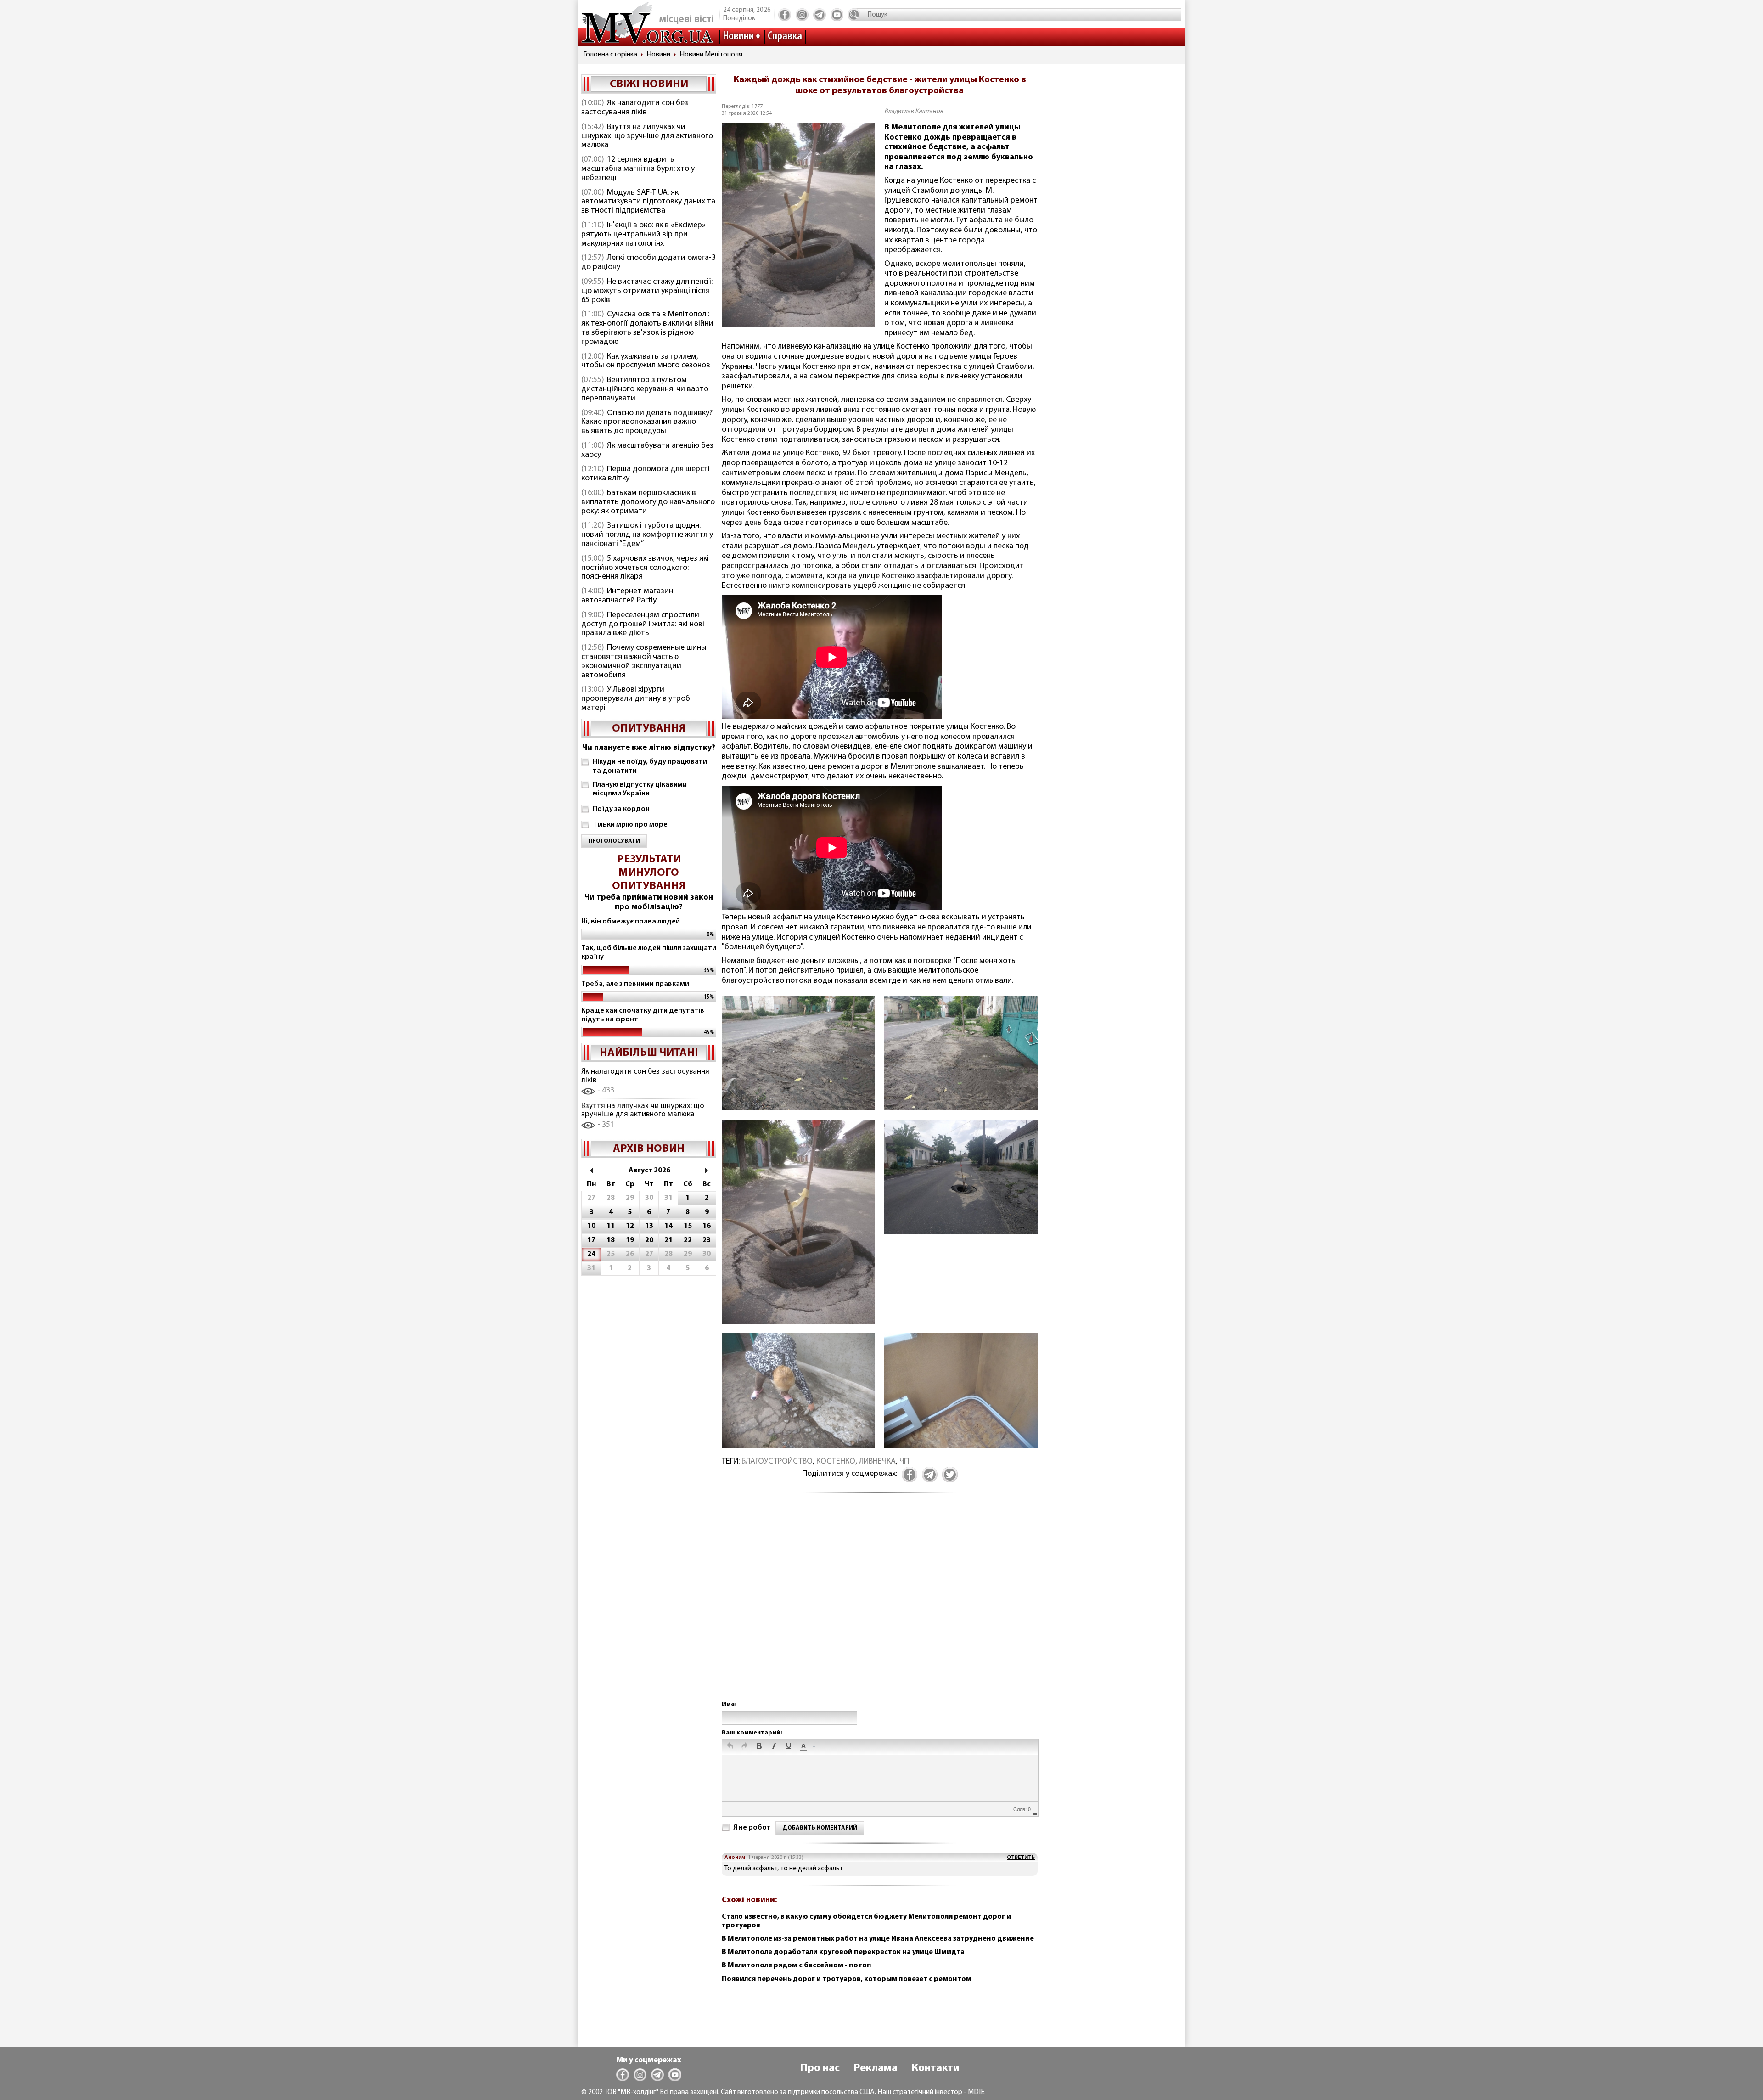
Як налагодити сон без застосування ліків (635, 108)
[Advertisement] (880, 1607)
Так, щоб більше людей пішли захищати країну (649, 953)
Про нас (820, 2068)
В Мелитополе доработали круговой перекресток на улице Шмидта (843, 1952)
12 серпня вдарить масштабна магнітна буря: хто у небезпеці (638, 169)
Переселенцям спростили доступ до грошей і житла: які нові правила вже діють (643, 625)
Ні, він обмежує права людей (631, 922)
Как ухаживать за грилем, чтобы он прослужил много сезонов (646, 361)
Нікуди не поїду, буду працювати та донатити (650, 766)
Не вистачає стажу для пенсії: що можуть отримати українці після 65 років (647, 291)
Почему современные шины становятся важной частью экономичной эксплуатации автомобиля (644, 662)
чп (904, 1462)
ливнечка (877, 1462)
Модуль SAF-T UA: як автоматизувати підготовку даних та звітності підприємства (648, 202)
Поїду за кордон (621, 809)
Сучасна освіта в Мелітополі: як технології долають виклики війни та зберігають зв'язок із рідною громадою (647, 328)
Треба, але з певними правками (635, 984)
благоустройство (777, 1462)
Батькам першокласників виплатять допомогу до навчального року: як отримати (648, 502)
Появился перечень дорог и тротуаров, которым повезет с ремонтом (847, 1979)
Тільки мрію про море (630, 825)
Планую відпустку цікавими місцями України (640, 789)
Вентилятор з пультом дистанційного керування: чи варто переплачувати (645, 389)
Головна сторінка (610, 55)
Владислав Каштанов (914, 111)
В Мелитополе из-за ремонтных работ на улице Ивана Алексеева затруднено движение (878, 1939)
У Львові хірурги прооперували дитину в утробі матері (637, 699)
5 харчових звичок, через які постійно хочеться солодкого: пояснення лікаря (645, 568)
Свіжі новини (649, 84)
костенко (836, 1462)
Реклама (876, 2068)
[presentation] (730, 1747)
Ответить (1021, 1858)
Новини (738, 37)
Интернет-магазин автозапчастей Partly (627, 596)
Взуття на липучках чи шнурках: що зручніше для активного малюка (647, 136)
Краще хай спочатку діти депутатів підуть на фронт (643, 1015)
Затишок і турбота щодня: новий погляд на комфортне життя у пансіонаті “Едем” (647, 535)
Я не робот (752, 1828)
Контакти (935, 2068)
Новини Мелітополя (711, 55)
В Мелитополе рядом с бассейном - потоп (797, 1965)
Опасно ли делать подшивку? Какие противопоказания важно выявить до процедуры (647, 422)
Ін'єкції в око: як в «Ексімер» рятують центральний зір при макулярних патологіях (643, 235)
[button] (730, 1747)
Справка (785, 37)
